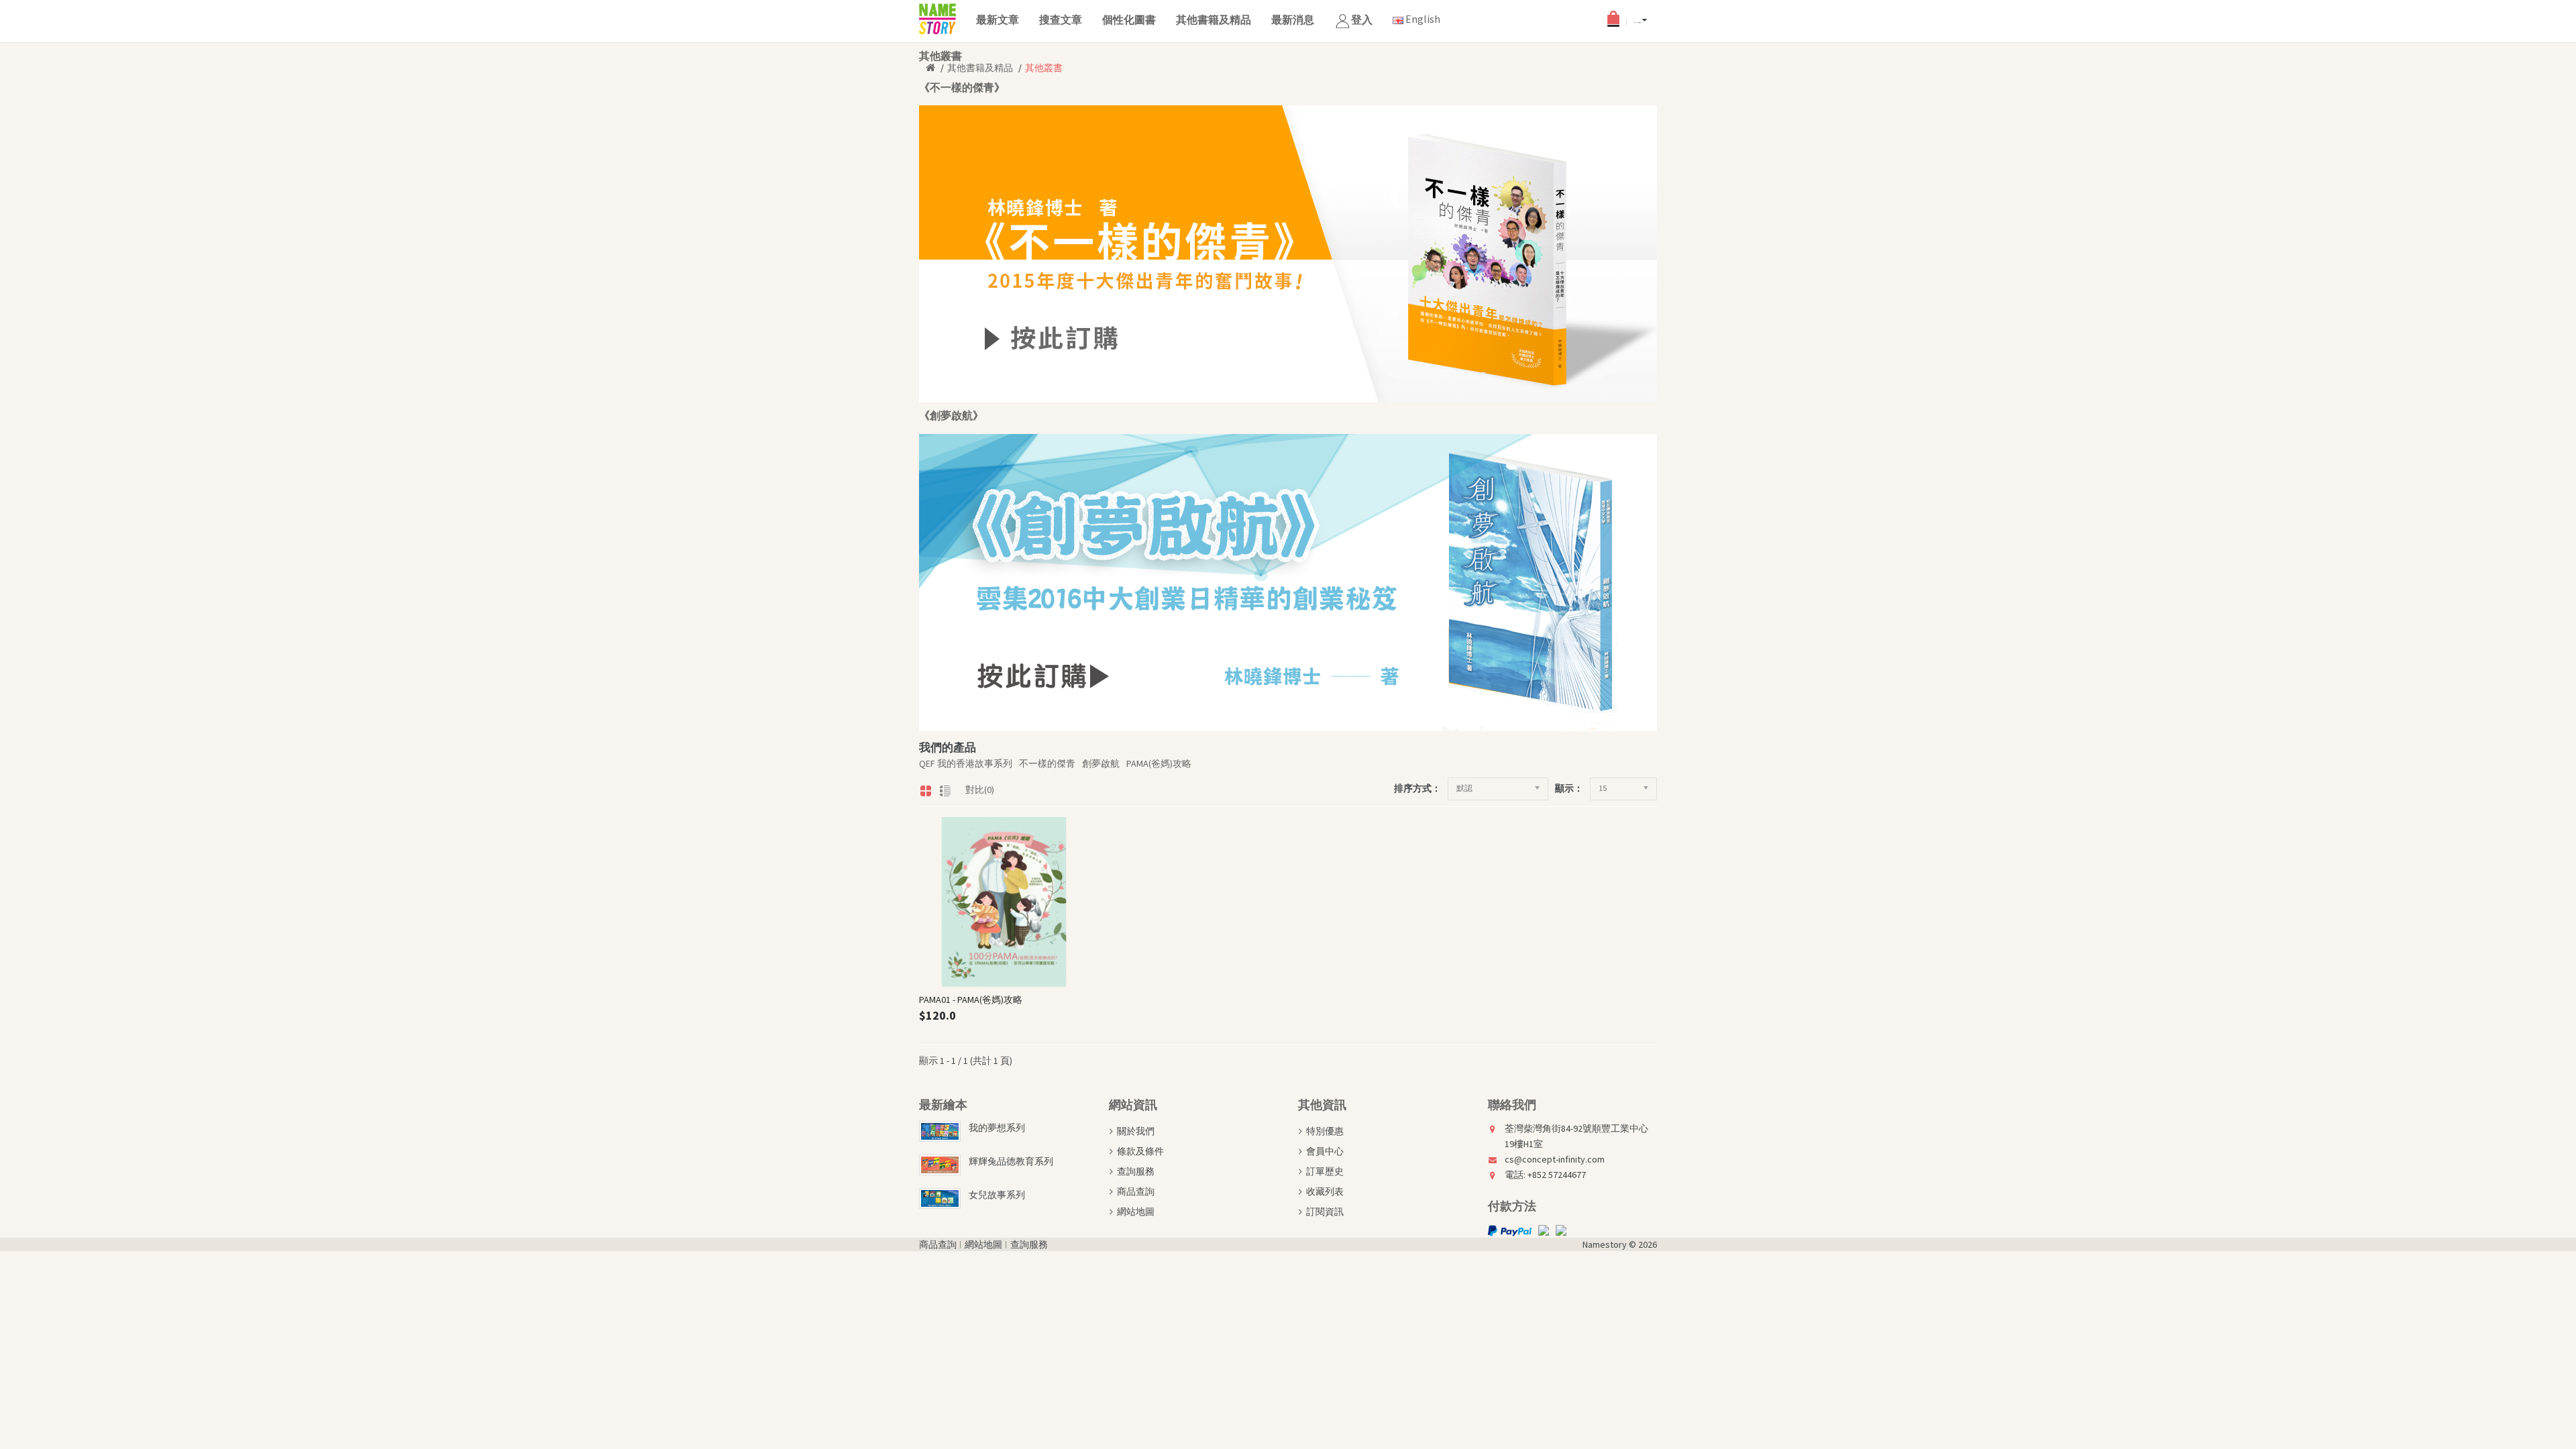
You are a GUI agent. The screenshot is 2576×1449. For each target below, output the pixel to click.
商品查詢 (1136, 1191)
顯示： (1569, 788)
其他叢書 (1044, 68)
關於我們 (1136, 1131)
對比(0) (980, 790)
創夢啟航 (1101, 763)
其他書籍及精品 (1214, 19)
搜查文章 (1061, 19)
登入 (1362, 19)
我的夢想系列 (997, 1128)
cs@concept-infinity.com (1555, 1159)
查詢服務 (1136, 1171)
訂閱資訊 (1325, 1212)
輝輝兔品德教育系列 (1011, 1161)
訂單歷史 (1325, 1171)
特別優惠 (1325, 1131)
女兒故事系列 (997, 1195)
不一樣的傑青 (1047, 763)
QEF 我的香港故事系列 (966, 763)
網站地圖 (1136, 1212)
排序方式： (1417, 788)
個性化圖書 (1129, 19)
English (1422, 19)
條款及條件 (1140, 1151)
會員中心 (1325, 1151)
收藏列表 (1325, 1191)
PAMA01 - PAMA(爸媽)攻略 (971, 1000)
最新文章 (998, 19)
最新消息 (1293, 19)
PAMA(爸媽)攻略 (1159, 763)
